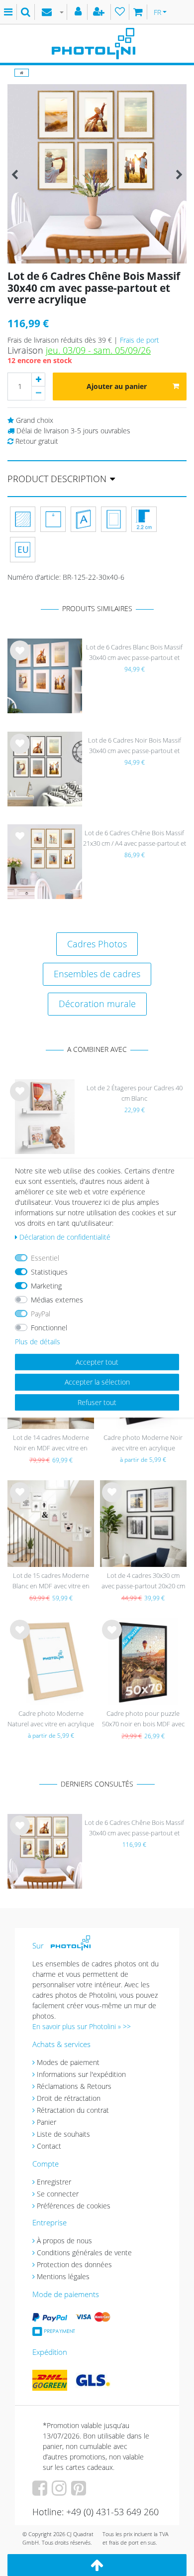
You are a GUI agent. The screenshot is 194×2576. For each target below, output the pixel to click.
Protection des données (74, 2264)
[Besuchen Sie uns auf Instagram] (60, 2492)
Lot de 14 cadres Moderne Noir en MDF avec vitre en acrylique (51, 1444)
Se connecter (58, 2194)
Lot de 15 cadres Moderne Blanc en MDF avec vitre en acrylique (51, 1582)
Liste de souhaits (20, 658)
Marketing (46, 1286)
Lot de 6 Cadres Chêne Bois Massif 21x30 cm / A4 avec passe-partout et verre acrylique (135, 839)
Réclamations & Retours (74, 2086)
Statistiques (49, 1272)
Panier (47, 2122)
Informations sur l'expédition (81, 2074)
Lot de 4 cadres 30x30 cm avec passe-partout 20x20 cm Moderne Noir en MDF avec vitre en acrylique (143, 1582)
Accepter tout (97, 1362)
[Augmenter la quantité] (38, 380)
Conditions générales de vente (84, 2253)
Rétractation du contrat (73, 2110)
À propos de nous (64, 2241)
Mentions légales (63, 2276)
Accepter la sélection (97, 1382)
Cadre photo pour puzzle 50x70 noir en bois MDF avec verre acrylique (143, 1720)
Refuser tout (97, 1402)
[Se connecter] (79, 12)
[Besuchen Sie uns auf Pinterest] (80, 2492)
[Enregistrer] (100, 12)
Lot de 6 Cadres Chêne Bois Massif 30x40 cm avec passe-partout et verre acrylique (134, 1829)
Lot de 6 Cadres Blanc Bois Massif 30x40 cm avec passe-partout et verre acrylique (134, 653)
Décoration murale (97, 1004)
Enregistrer (54, 2182)
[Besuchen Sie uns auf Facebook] (41, 2492)
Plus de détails (38, 1342)
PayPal (41, 1314)
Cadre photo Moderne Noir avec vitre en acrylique (143, 1443)
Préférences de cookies (74, 2206)
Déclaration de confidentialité (65, 1237)
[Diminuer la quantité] (38, 393)
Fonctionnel (49, 1328)
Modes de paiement (68, 2062)
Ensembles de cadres (97, 974)
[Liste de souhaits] (120, 12)
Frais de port (140, 340)
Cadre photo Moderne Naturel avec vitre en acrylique (51, 1719)
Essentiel (45, 1258)
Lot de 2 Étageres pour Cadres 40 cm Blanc (135, 1093)
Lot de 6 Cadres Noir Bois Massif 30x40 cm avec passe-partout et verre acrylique (135, 746)
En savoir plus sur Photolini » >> (82, 2026)
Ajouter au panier (117, 386)
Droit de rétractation (69, 2098)
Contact (49, 2146)
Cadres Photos (97, 944)
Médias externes (57, 1300)
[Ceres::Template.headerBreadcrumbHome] (22, 72)
